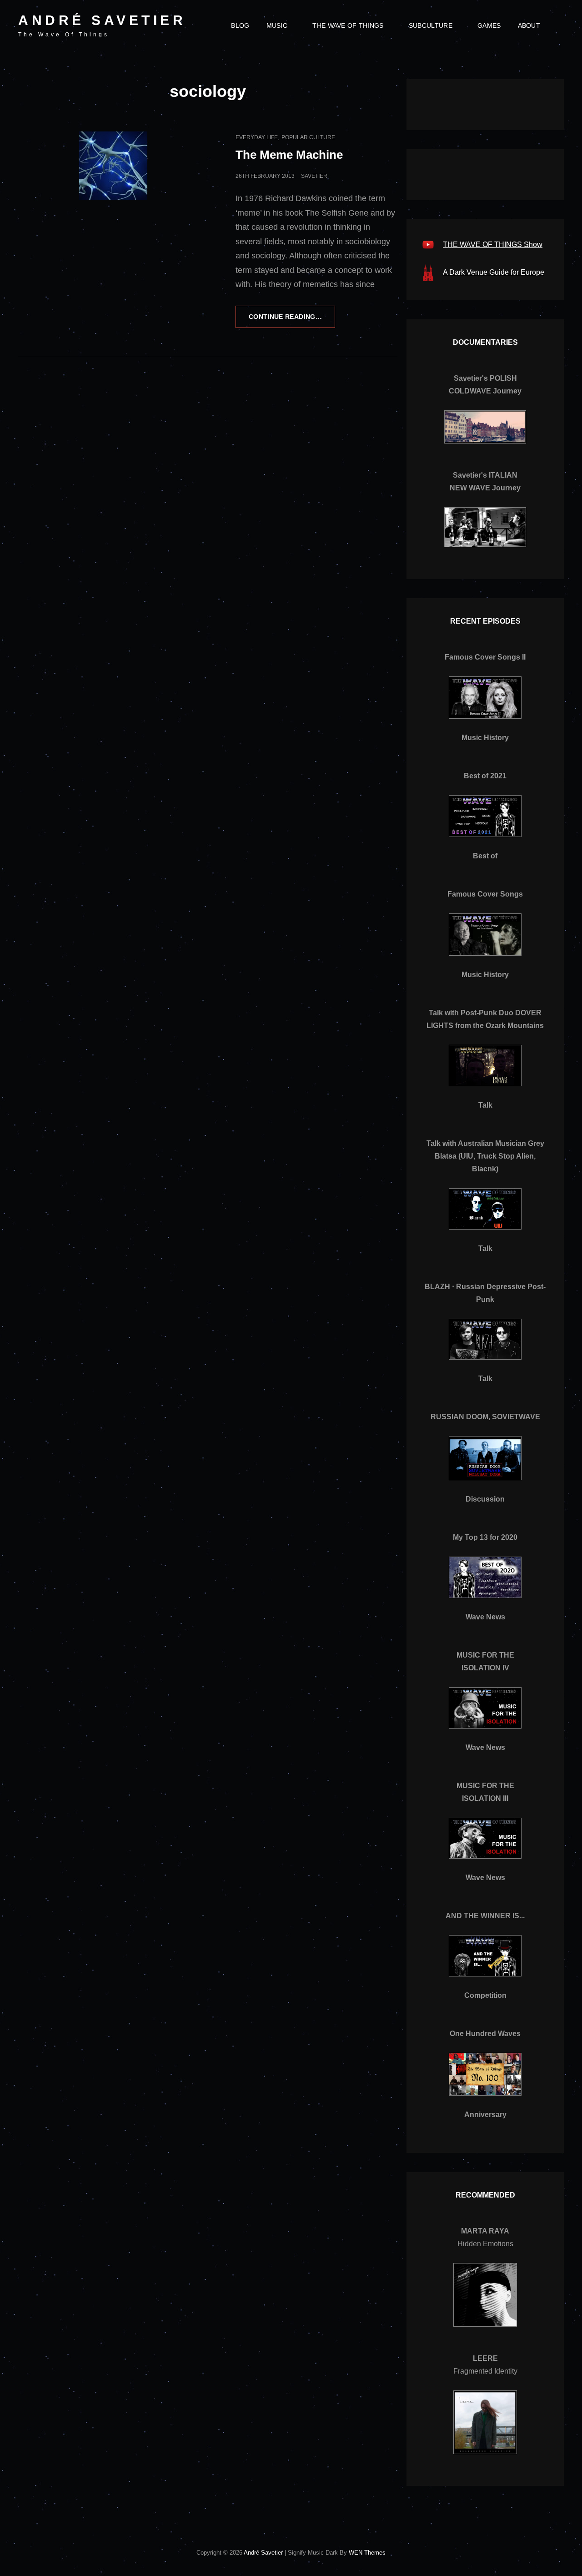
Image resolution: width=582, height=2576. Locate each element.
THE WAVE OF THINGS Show (493, 244)
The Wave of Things (348, 25)
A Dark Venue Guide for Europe (494, 272)
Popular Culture (308, 137)
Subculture (431, 25)
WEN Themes (367, 2553)
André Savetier (102, 20)
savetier (314, 176)
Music (277, 25)
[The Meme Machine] (113, 166)
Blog (240, 25)
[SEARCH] (556, 25)
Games (489, 25)
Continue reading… (292, 320)
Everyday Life (257, 137)
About (529, 25)
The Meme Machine (289, 155)
